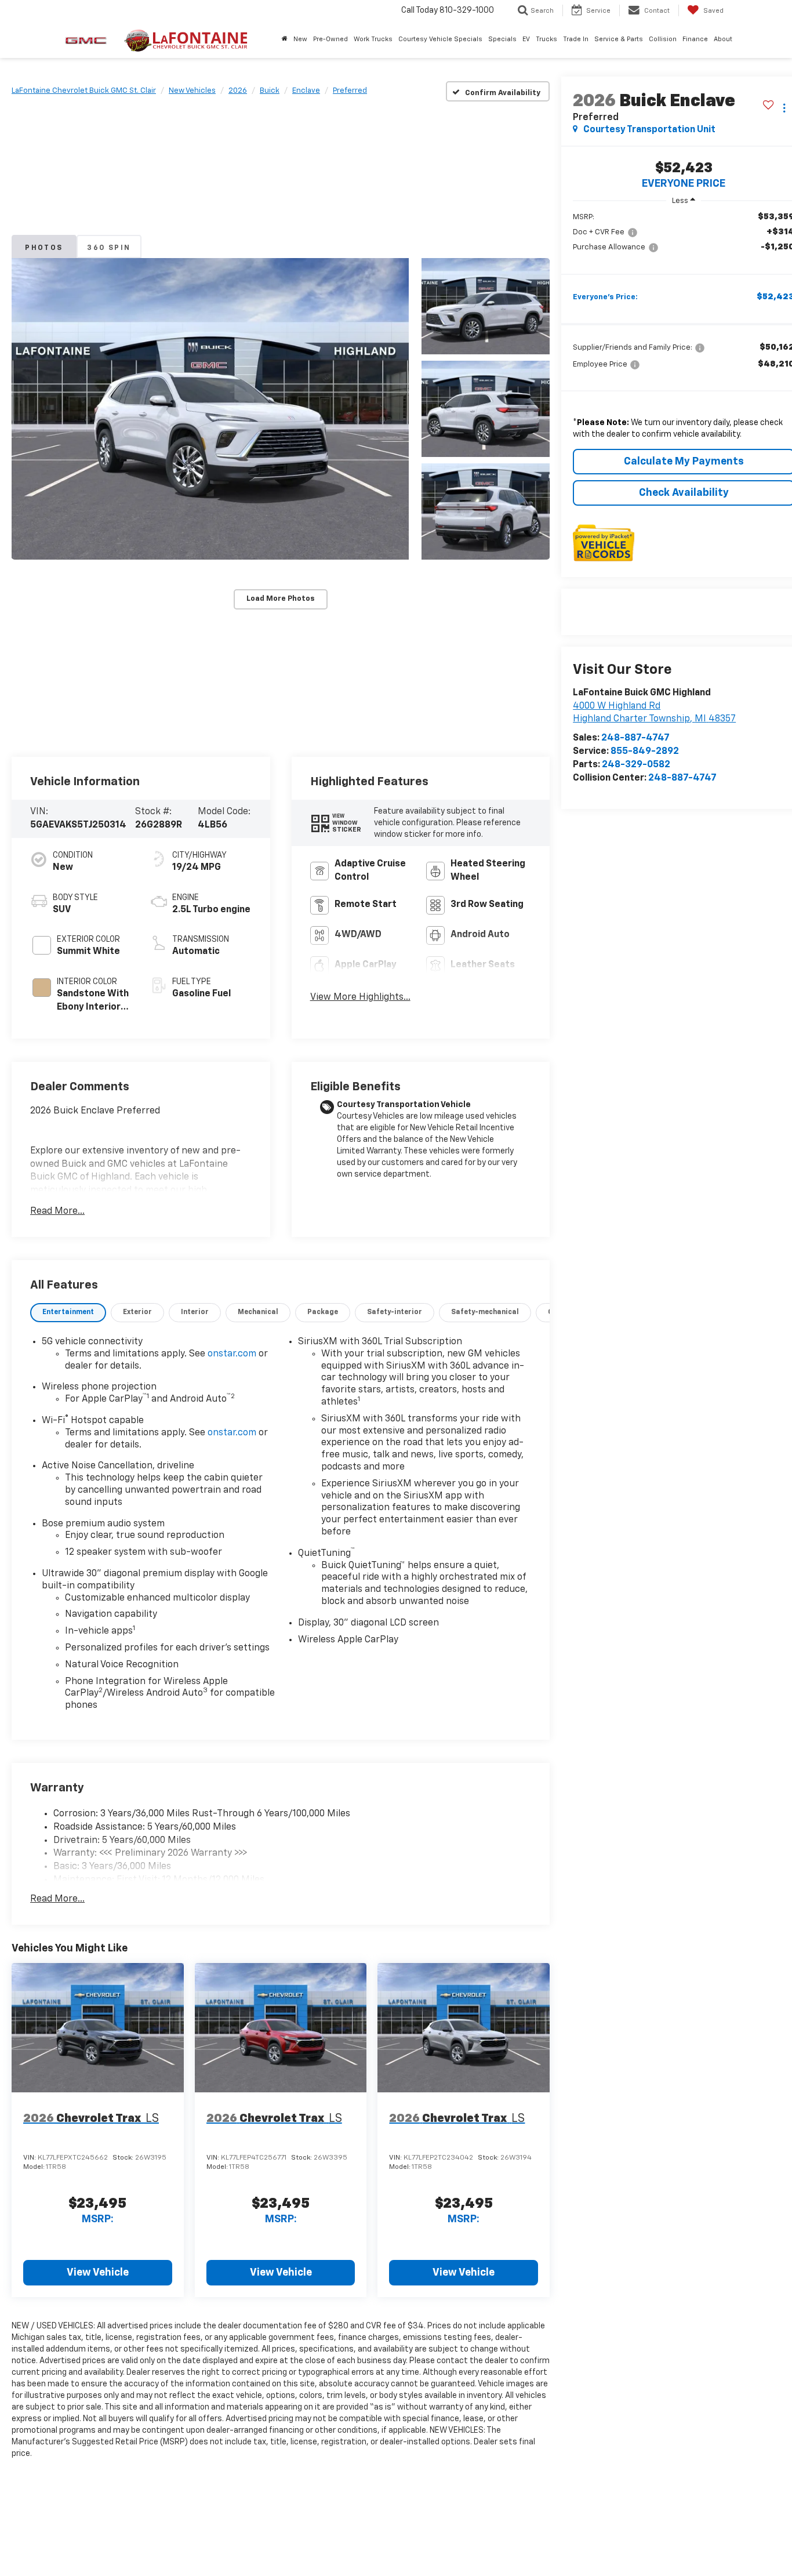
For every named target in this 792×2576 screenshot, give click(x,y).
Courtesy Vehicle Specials (440, 39)
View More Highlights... (360, 997)
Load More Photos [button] (281, 599)
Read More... (57, 1211)
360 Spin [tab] (109, 248)
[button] (210, 409)
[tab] (68, 1313)
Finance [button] (695, 39)
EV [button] (526, 39)
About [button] (723, 39)
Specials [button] (502, 39)
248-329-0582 (636, 765)
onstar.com (232, 1354)
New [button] (300, 39)
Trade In (576, 39)
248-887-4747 (635, 738)
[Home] (285, 39)
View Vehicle (98, 2273)
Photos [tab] (44, 248)
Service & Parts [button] (619, 39)
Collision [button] (663, 39)
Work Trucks (373, 39)
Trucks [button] (546, 39)
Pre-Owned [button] (330, 39)
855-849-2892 (645, 752)
